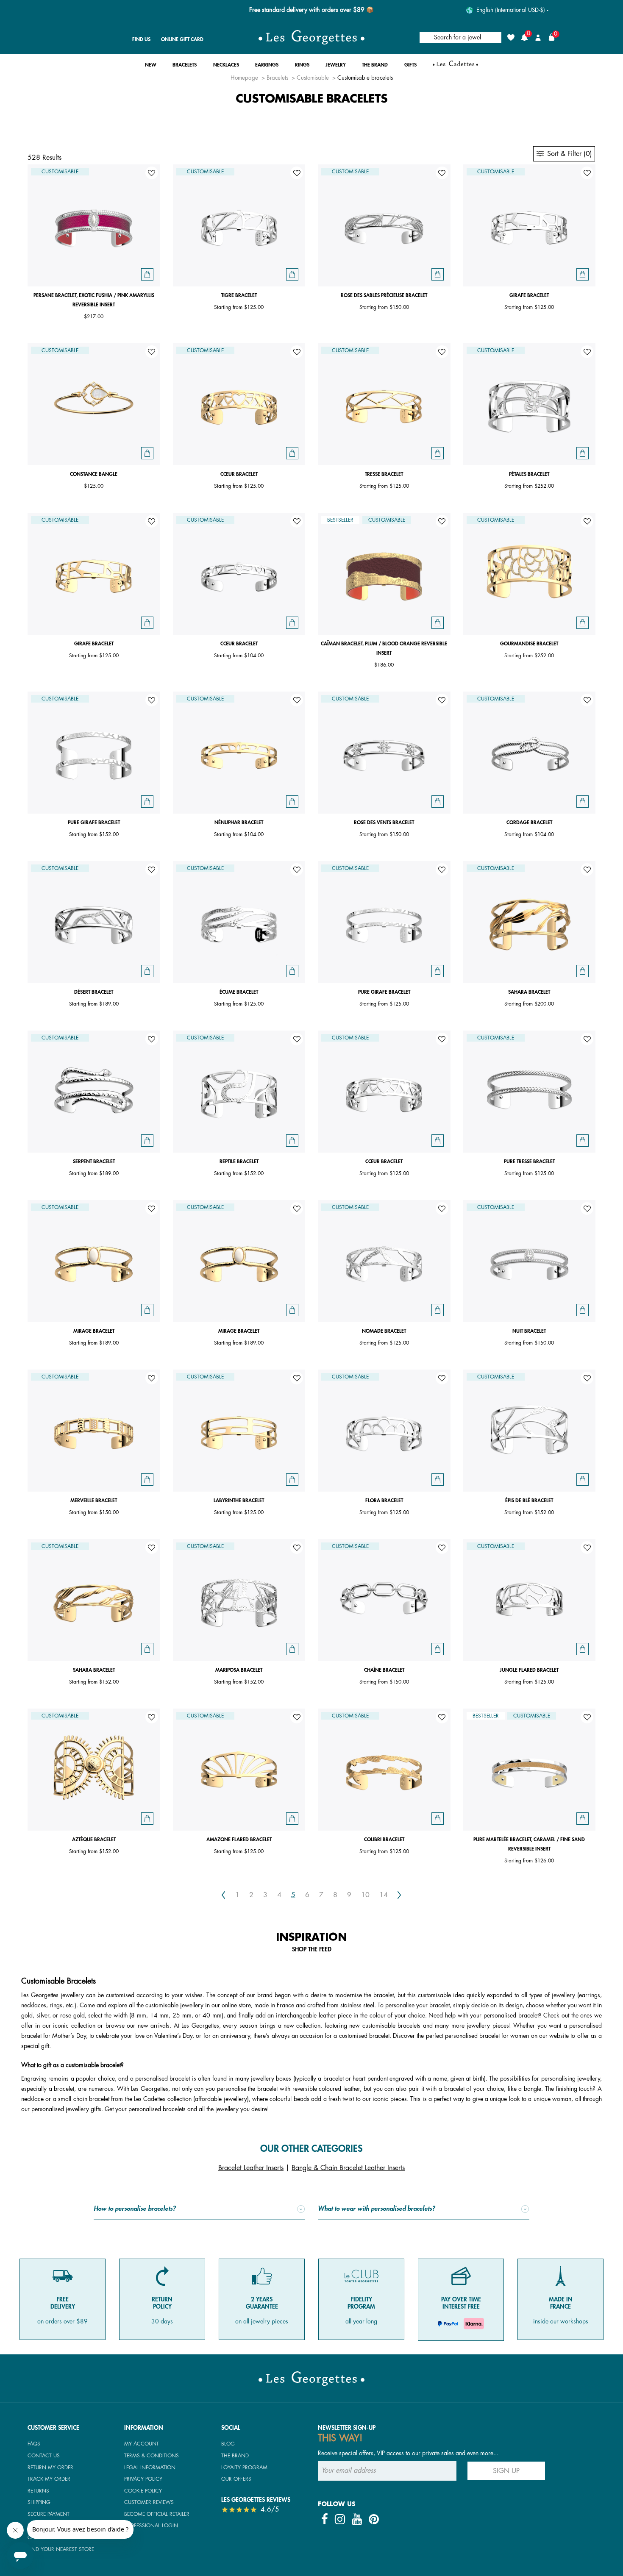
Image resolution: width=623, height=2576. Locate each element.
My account (142, 2444)
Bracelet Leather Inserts (251, 2168)
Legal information (150, 2468)
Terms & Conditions (152, 2456)
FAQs (34, 2444)
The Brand (235, 2456)
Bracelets (277, 78)
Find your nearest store (61, 2549)
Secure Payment (49, 2514)
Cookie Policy (143, 2491)
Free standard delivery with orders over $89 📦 (311, 10)
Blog (228, 2444)
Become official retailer (157, 2514)
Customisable (313, 78)
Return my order (50, 2468)
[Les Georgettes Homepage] (311, 37)
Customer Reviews (149, 2502)
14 (384, 1895)
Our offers (236, 2479)
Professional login (151, 2526)
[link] (455, 67)
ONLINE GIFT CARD (182, 39)
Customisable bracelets (365, 78)
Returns (38, 2491)
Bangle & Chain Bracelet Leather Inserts (348, 2168)
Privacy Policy (143, 2479)
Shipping (39, 2502)
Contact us (44, 2456)
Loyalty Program (244, 2468)
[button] (151, 67)
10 (365, 1895)
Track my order (49, 2479)
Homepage (244, 78)
